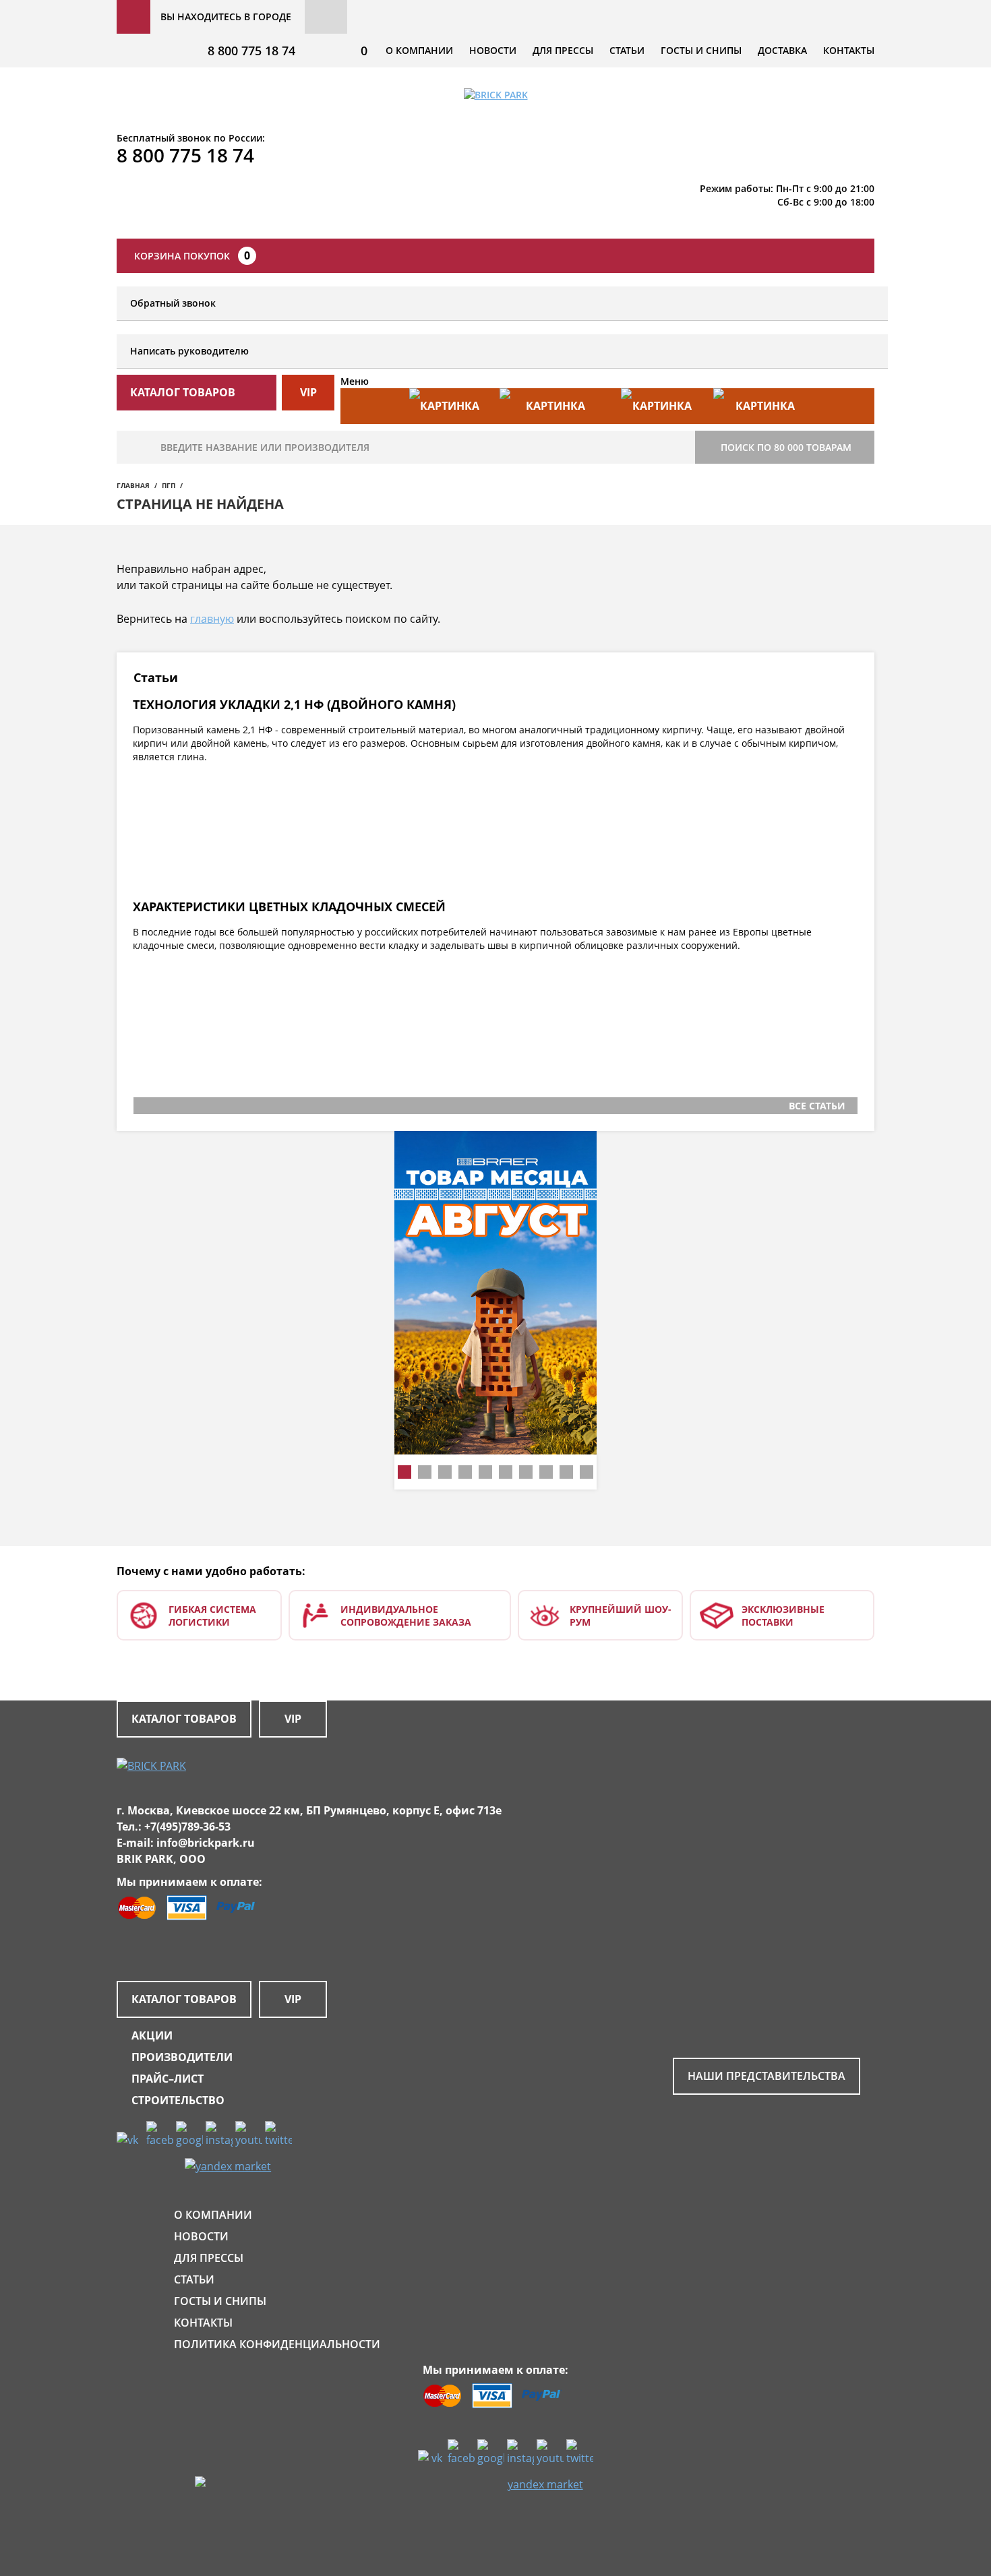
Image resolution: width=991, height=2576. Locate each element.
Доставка (782, 50)
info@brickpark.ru (206, 1843)
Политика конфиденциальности (277, 2344)
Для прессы (563, 50)
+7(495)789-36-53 (187, 1827)
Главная (133, 485)
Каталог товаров (184, 1719)
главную (212, 619)
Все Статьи (817, 1106)
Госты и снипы (701, 50)
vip (308, 392)
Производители (182, 2057)
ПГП (169, 485)
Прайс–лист (168, 2079)
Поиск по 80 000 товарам (786, 447)
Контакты (849, 50)
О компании (419, 50)
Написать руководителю (189, 351)
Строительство (178, 2100)
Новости (493, 50)
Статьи (627, 50)
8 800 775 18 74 (251, 51)
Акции (152, 2035)
